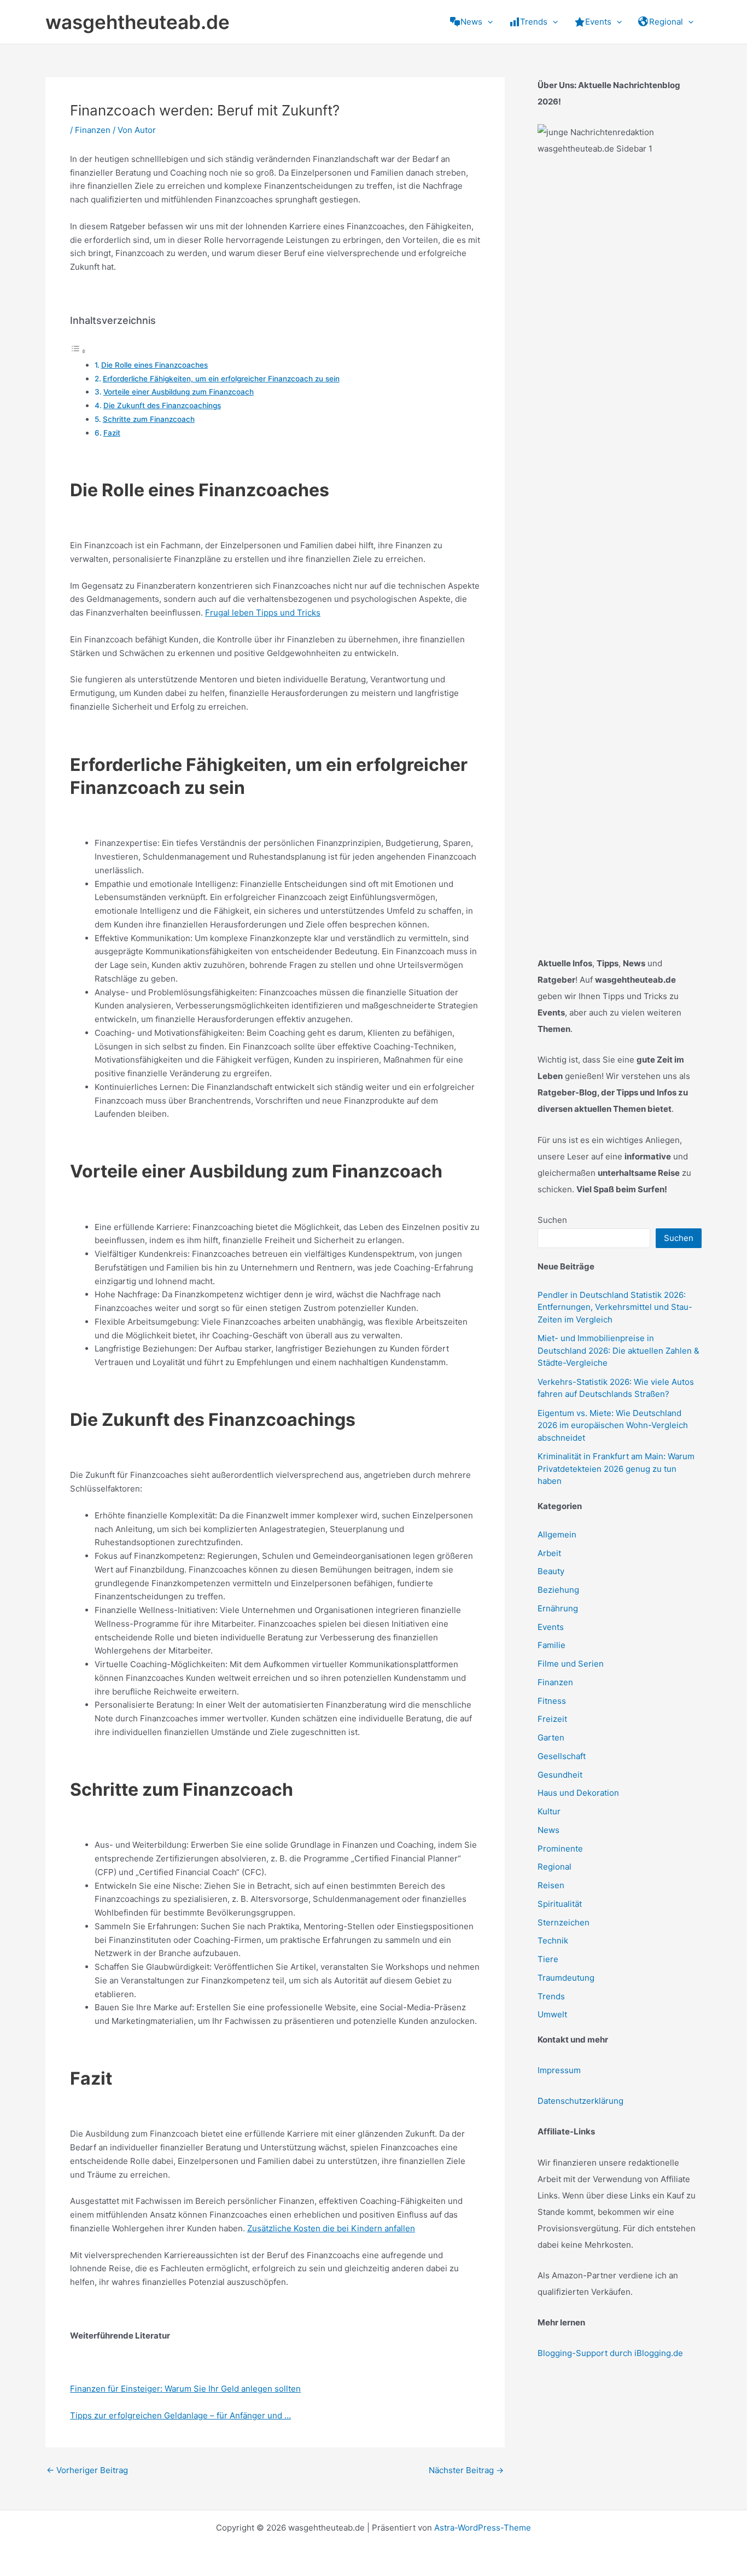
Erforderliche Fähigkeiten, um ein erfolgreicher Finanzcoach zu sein (221, 379)
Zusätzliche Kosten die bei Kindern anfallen (331, 2228)
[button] (488, 22)
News (548, 1830)
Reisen (551, 1885)
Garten (551, 1737)
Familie (552, 1645)
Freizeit (552, 1719)
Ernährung (558, 1608)
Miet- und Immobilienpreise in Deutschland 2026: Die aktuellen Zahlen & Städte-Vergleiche (618, 1350)
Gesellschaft (562, 1756)
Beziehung (558, 1590)
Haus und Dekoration (578, 1793)
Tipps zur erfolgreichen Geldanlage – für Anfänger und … (180, 2415)
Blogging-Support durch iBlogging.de (610, 2353)
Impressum (559, 2070)
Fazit (112, 433)
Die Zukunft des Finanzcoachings (162, 405)
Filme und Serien (571, 1664)
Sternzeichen (564, 1922)
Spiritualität (560, 1904)
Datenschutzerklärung (580, 2101)
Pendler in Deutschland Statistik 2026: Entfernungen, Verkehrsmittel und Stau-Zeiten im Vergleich (615, 1307)
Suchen (552, 1220)
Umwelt (552, 2014)
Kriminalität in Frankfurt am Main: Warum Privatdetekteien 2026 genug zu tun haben (616, 1469)
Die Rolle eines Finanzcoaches (154, 365)
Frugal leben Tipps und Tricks (263, 613)
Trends (551, 1996)
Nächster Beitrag (466, 2470)
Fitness (552, 1701)
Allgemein (557, 1534)
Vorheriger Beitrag (87, 2470)
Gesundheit (560, 1775)
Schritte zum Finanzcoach (149, 419)
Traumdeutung (566, 1978)
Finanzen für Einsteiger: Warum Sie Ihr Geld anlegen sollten (185, 2389)
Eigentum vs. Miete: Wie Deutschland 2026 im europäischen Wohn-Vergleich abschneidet (613, 1425)
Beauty (551, 1571)
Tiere (548, 1959)
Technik (553, 1940)
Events (551, 1627)
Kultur (549, 1811)
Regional (555, 1867)
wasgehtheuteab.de (138, 22)
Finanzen (93, 130)
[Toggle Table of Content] (78, 351)
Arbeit (549, 1553)
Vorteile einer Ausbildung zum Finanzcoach (179, 392)
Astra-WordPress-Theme (483, 2528)
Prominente (560, 1849)
